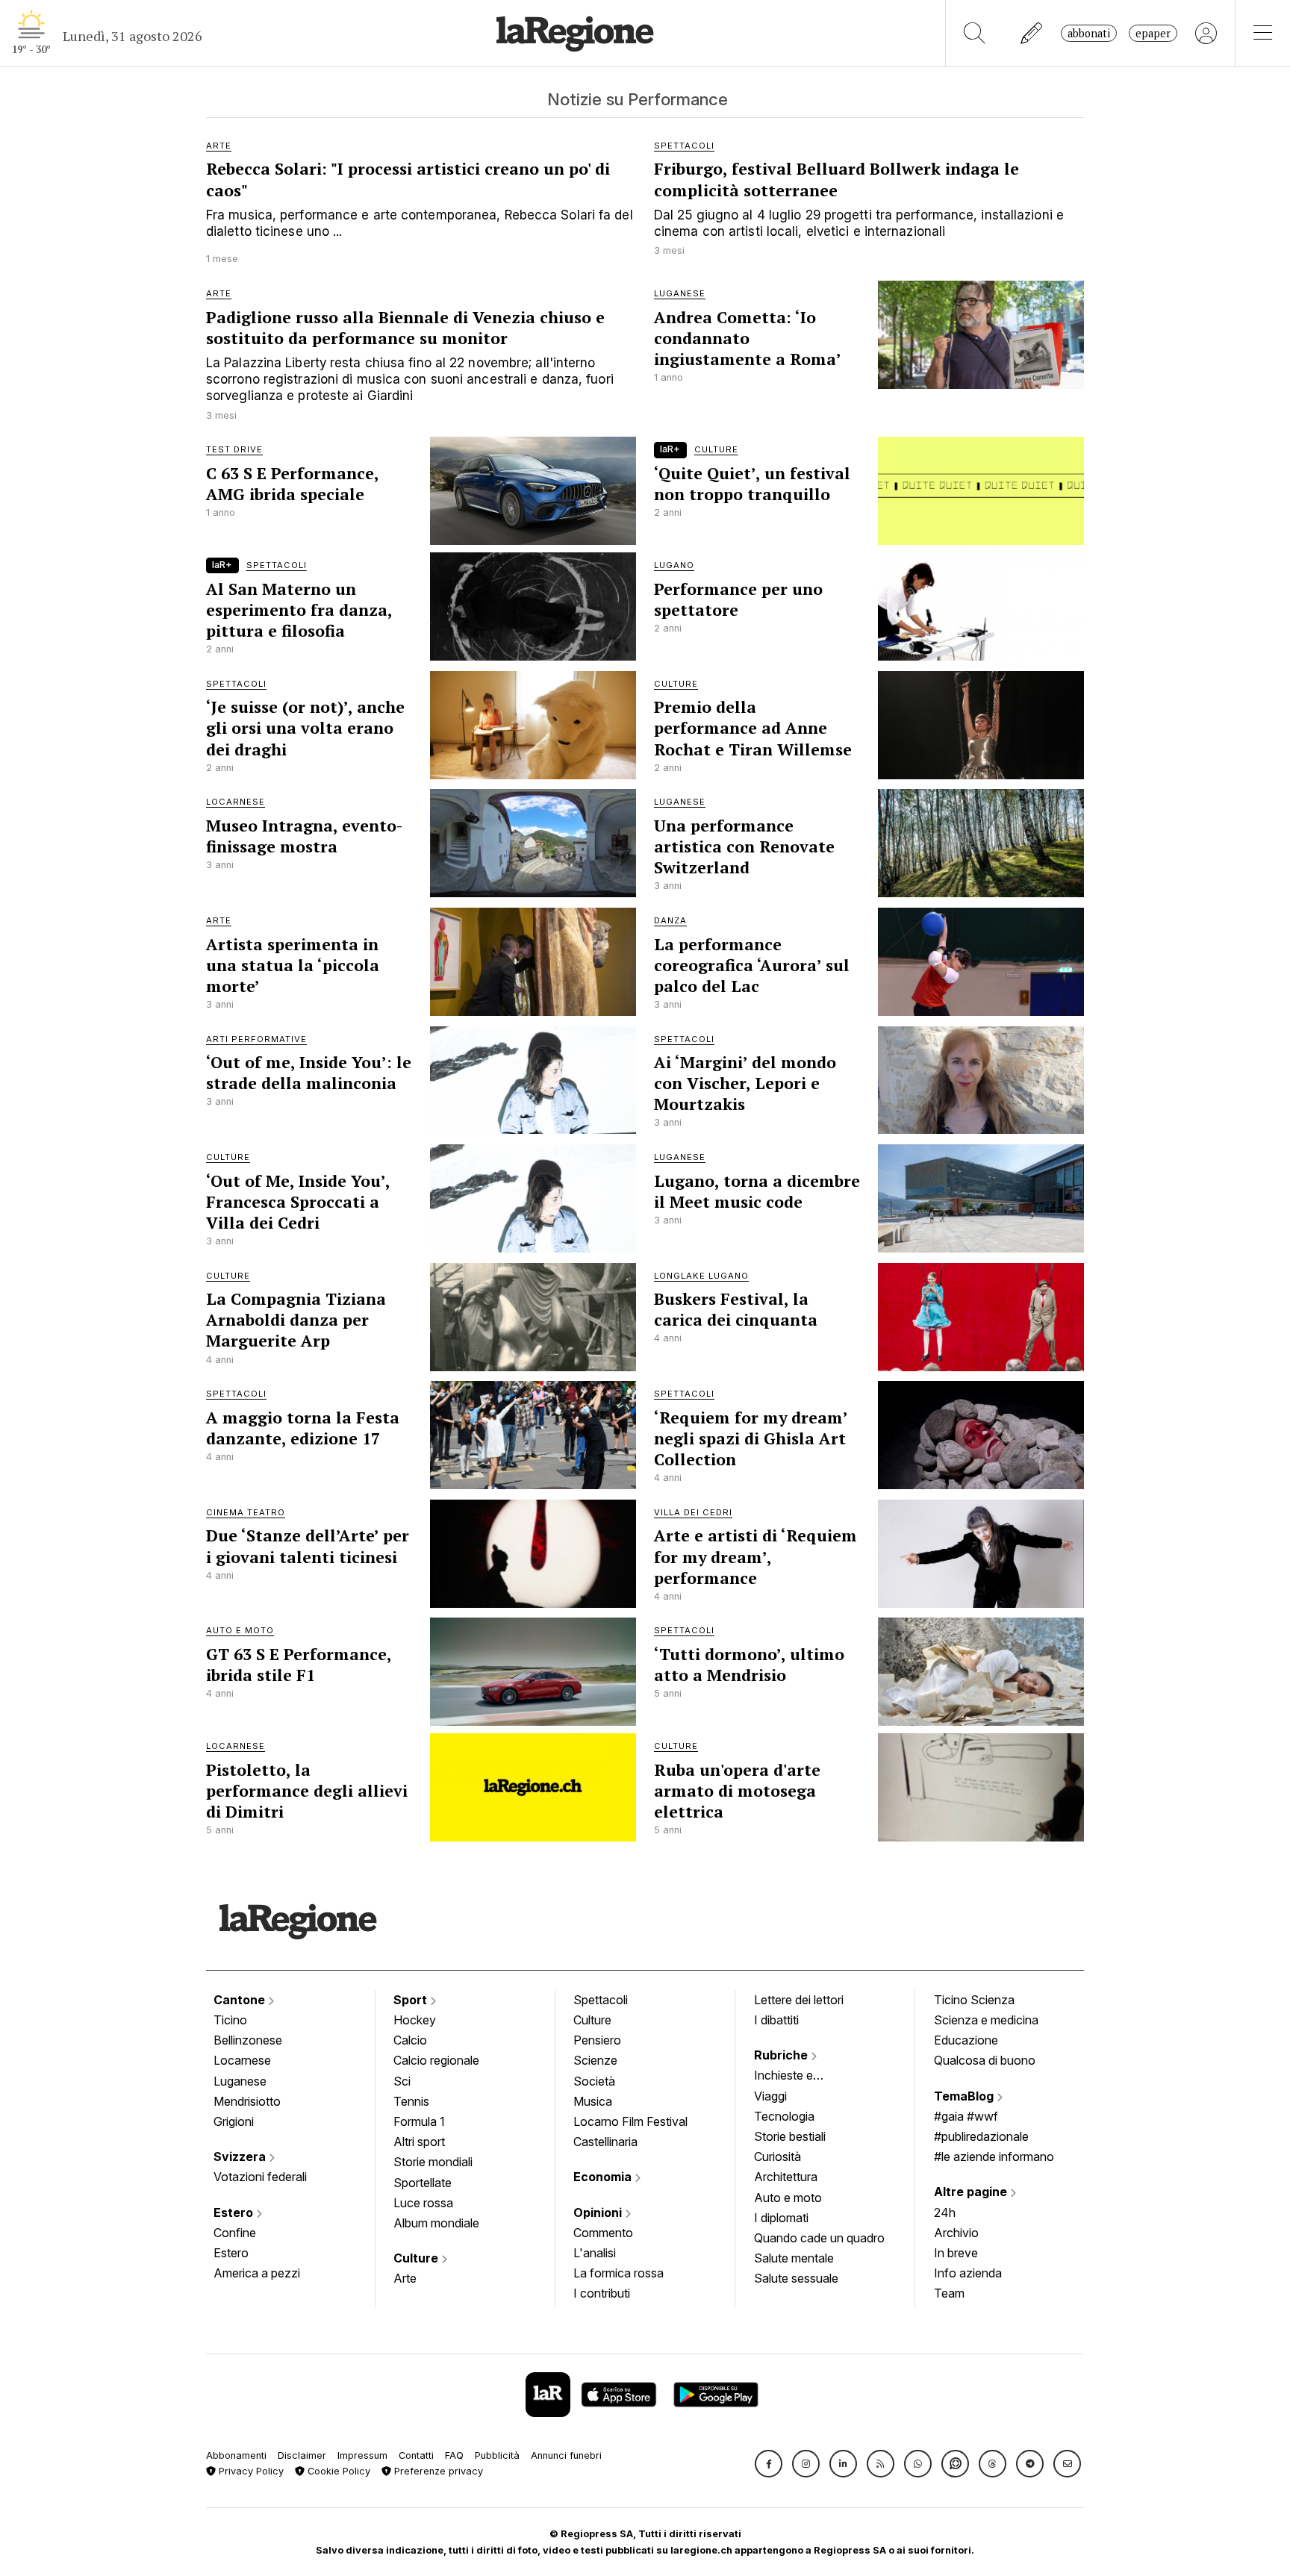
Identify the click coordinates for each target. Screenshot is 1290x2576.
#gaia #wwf (966, 2116)
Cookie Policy (337, 2471)
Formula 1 (419, 2121)
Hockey (415, 2020)
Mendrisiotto (247, 2101)
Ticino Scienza (974, 2000)
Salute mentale (794, 2258)
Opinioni (599, 2212)
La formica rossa (618, 2273)
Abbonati (1089, 33)
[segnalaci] (1032, 33)
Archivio (956, 2233)
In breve (956, 2253)
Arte (405, 2278)
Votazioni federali (260, 2177)
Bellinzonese (248, 2040)
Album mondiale (436, 2223)
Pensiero (597, 2040)
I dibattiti (776, 2020)
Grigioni (234, 2121)
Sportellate (423, 2183)
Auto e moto (788, 2198)
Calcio (410, 2040)
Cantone (241, 2000)
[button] (769, 2464)
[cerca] (975, 33)
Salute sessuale (796, 2278)
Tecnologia (784, 2116)
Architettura (786, 2177)
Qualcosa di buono (985, 2060)
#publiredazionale (981, 2136)
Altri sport (419, 2142)
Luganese (240, 2081)
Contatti (416, 2455)
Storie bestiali (790, 2136)
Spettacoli (601, 2000)
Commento (603, 2233)
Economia (604, 2177)
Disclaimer (302, 2455)
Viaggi (770, 2096)
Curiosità (778, 2156)
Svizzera (241, 2156)
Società (594, 2081)
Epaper (1153, 33)
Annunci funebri (566, 2455)
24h (945, 2212)
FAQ (454, 2455)
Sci (402, 2081)
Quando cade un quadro (819, 2238)
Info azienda (968, 2273)
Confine (235, 2233)
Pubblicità (497, 2455)
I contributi (602, 2293)
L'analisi (595, 2253)
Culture (417, 2258)
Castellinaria (605, 2142)
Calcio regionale (436, 2060)
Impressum (362, 2455)
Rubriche (782, 2055)
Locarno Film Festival (630, 2121)
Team (949, 2293)
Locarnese (242, 2060)
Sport (412, 2000)
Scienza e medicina (986, 2020)
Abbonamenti (236, 2455)
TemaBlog (965, 2096)
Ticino (230, 2020)
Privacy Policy (250, 2471)
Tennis (411, 2101)
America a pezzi (257, 2273)
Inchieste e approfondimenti (798, 2077)
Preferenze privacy (437, 2471)
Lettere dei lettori (799, 2000)
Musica (593, 2101)
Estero (235, 2212)
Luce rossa (423, 2203)
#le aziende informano (994, 2156)
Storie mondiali (433, 2162)
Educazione (966, 2040)
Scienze (595, 2060)
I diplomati (781, 2218)
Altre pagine (972, 2192)
